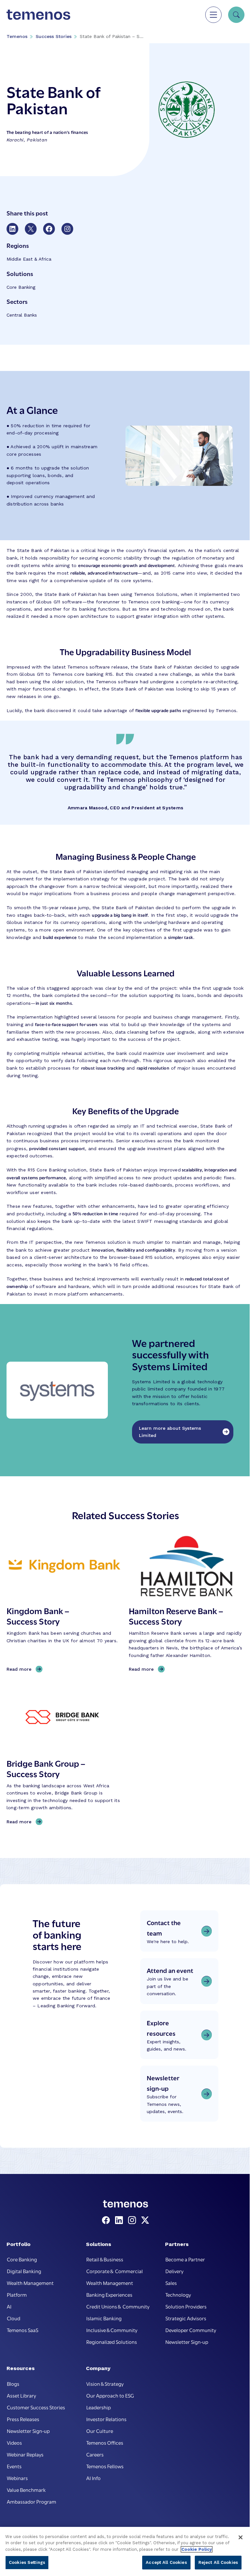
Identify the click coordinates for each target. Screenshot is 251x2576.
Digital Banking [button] (24, 2271)
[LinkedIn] (120, 2220)
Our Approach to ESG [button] (110, 2395)
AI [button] (9, 2306)
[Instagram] (133, 2220)
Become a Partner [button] (185, 2259)
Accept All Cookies (166, 2562)
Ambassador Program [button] (32, 2501)
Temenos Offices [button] (105, 2442)
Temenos (17, 36)
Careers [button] (95, 2454)
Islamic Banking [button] (104, 2318)
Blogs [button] (13, 2383)
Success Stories (54, 36)
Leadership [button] (99, 2407)
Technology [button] (178, 2294)
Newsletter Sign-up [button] (187, 2342)
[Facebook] (107, 2220)
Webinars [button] (17, 2478)
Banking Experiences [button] (109, 2294)
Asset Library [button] (21, 2395)
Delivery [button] (174, 2271)
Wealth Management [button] (30, 2283)
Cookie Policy (197, 2549)
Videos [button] (14, 2442)
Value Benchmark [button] (26, 2490)
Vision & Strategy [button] (105, 2383)
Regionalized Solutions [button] (112, 2342)
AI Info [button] (93, 2478)
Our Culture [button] (100, 2431)
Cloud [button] (14, 2318)
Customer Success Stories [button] (36, 2407)
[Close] (241, 2537)
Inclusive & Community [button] (112, 2330)
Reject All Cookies (218, 2562)
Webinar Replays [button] (25, 2454)
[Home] (38, 15)
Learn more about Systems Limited (170, 1432)
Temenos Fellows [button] (105, 2466)
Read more (21, 1669)
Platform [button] (17, 2294)
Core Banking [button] (22, 2259)
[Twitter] (145, 2220)
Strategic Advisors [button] (186, 2318)
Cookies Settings (27, 2562)
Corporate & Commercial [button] (115, 2271)
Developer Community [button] (191, 2330)
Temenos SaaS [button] (23, 2330)
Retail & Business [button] (105, 2259)
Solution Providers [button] (186, 2306)
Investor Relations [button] (106, 2419)
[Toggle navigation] (213, 15)
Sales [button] (171, 2283)
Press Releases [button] (23, 2419)
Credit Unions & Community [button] (118, 2306)
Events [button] (14, 2466)
